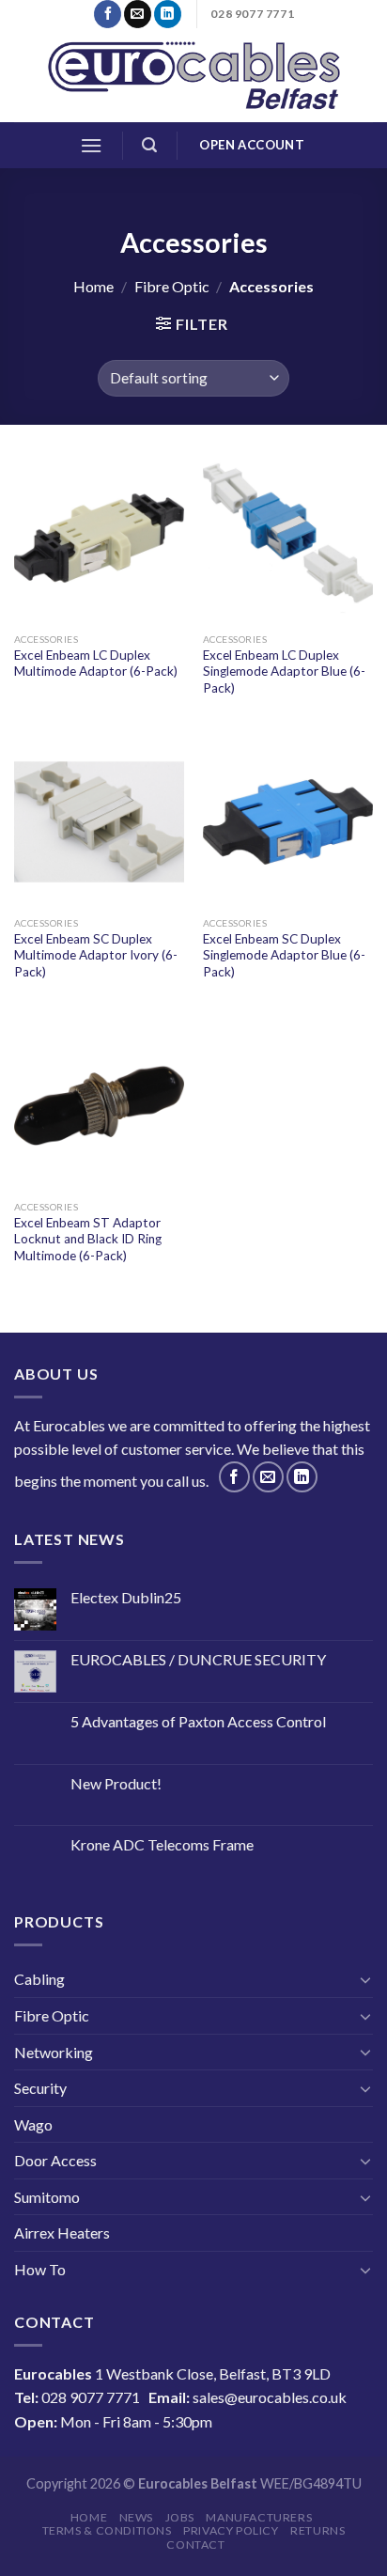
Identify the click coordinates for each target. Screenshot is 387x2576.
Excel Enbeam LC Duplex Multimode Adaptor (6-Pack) (96, 664)
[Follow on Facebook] (108, 14)
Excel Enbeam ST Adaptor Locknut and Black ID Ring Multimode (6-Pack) (88, 1239)
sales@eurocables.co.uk (270, 2397)
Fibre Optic (172, 286)
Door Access (55, 2160)
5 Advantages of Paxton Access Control (198, 1721)
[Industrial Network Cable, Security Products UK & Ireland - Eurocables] (194, 75)
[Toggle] (365, 1979)
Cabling (39, 1979)
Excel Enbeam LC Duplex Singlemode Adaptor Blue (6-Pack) (284, 671)
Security (40, 2088)
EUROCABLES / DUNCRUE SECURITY (198, 1659)
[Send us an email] (138, 14)
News (136, 2517)
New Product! (116, 1783)
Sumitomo (47, 2197)
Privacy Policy (231, 2530)
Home (93, 286)
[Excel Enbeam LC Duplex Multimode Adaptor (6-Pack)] (99, 538)
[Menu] (91, 145)
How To (40, 2269)
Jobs (180, 2517)
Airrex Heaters (62, 2233)
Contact (195, 2545)
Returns (317, 2530)
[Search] (149, 145)
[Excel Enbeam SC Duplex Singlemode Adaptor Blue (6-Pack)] (288, 822)
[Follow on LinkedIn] (168, 14)
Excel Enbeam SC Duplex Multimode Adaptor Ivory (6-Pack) (96, 955)
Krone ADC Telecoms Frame (162, 1844)
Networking (54, 2052)
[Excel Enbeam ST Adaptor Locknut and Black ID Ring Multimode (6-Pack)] (99, 1106)
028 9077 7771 (91, 2397)
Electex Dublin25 (126, 1597)
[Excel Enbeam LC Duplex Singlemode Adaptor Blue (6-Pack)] (288, 538)
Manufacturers (259, 2517)
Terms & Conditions (107, 2530)
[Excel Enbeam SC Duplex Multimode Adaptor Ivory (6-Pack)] (99, 822)
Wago (33, 2124)
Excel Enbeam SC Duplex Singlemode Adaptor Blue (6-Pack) (284, 955)
